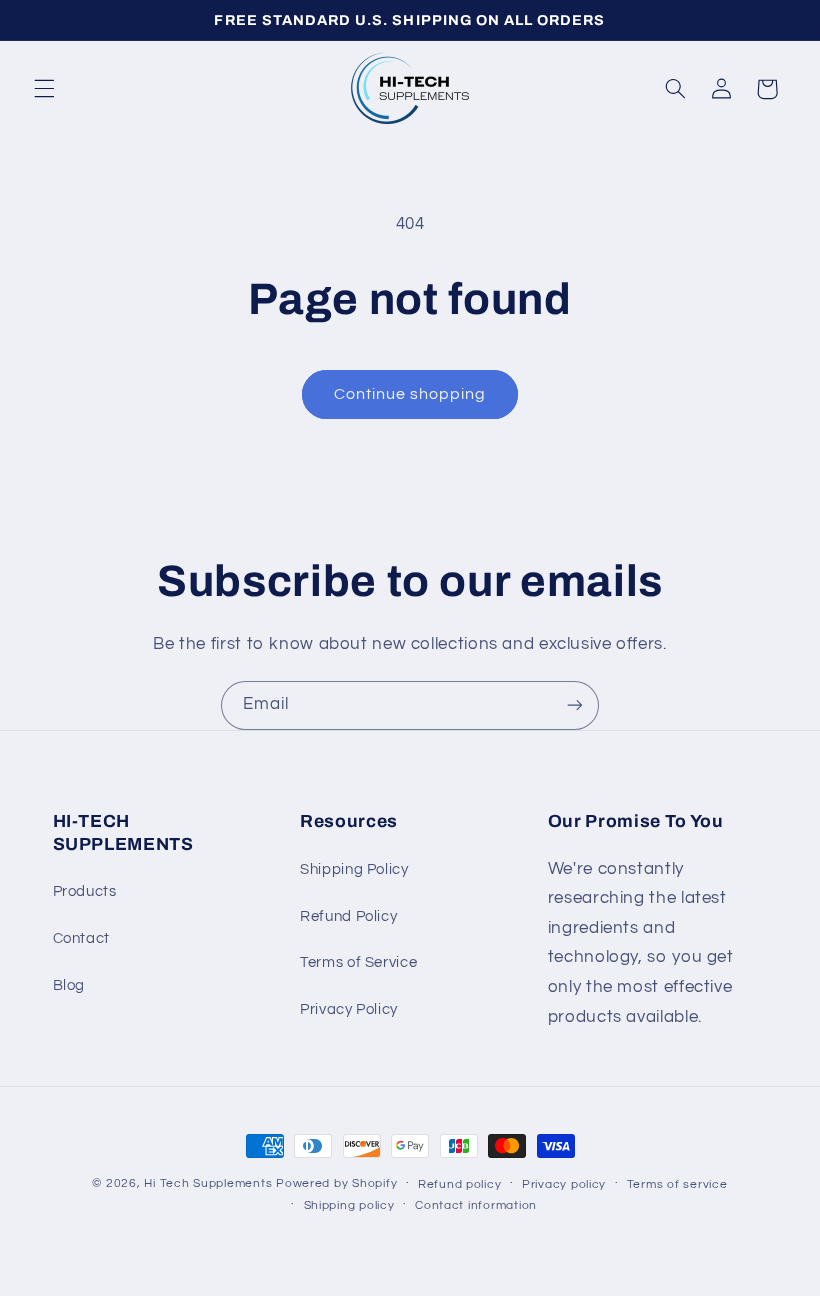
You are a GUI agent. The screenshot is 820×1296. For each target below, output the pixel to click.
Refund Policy (348, 916)
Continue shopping (410, 394)
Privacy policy (564, 1184)
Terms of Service (358, 962)
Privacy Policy (349, 1009)
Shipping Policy (354, 869)
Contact (81, 938)
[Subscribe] (575, 705)
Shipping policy (349, 1205)
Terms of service (677, 1184)
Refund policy (460, 1184)
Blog (69, 985)
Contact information (476, 1205)
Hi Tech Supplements (210, 1183)
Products (85, 891)
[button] (44, 89)
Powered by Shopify (336, 1183)
